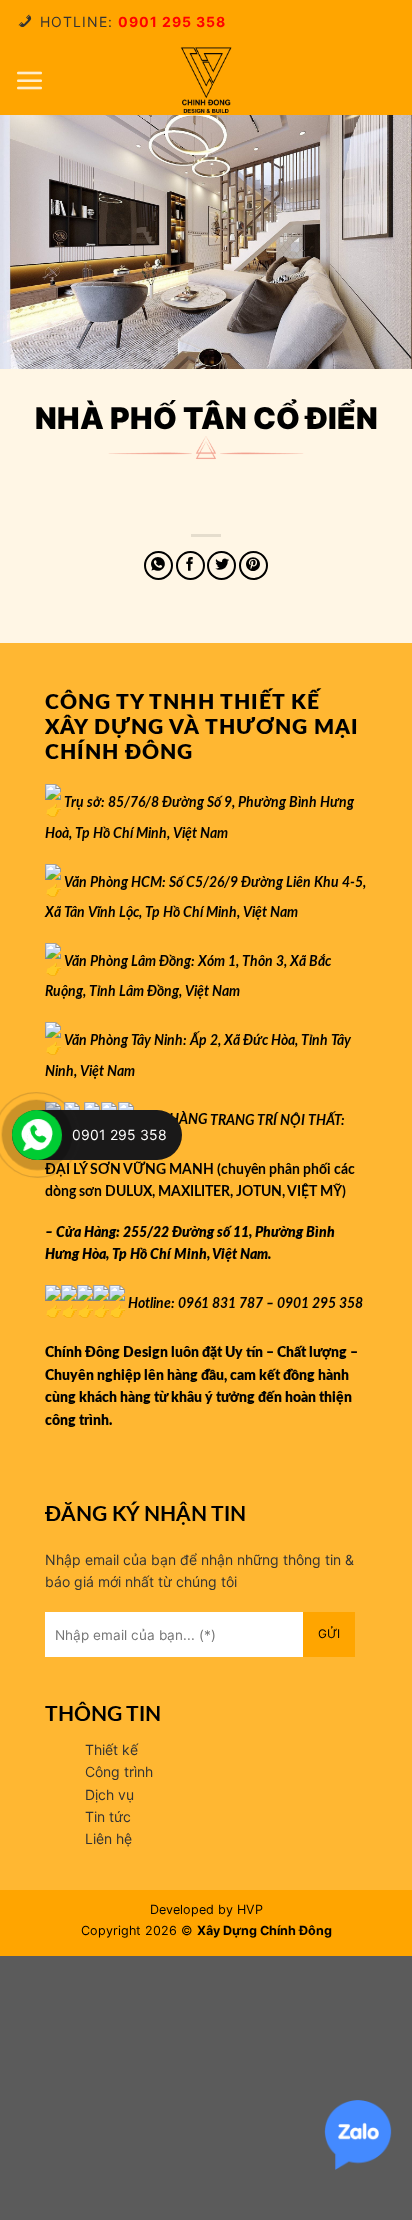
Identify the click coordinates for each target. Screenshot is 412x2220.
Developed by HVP (206, 1909)
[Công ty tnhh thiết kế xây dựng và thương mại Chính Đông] (206, 80)
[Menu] (30, 80)
